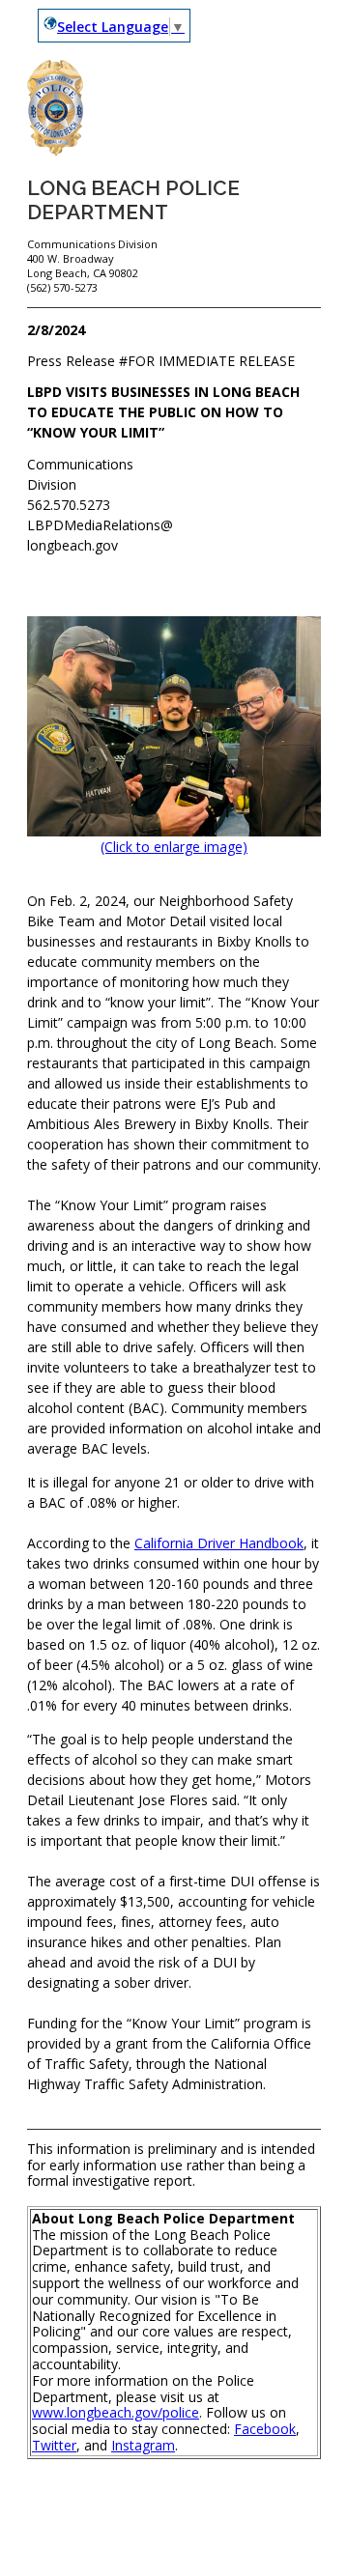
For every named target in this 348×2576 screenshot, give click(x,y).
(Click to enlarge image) (174, 847)
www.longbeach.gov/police (116, 2412)
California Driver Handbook (219, 1543)
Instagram (143, 2445)
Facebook (265, 2429)
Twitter (54, 2445)
